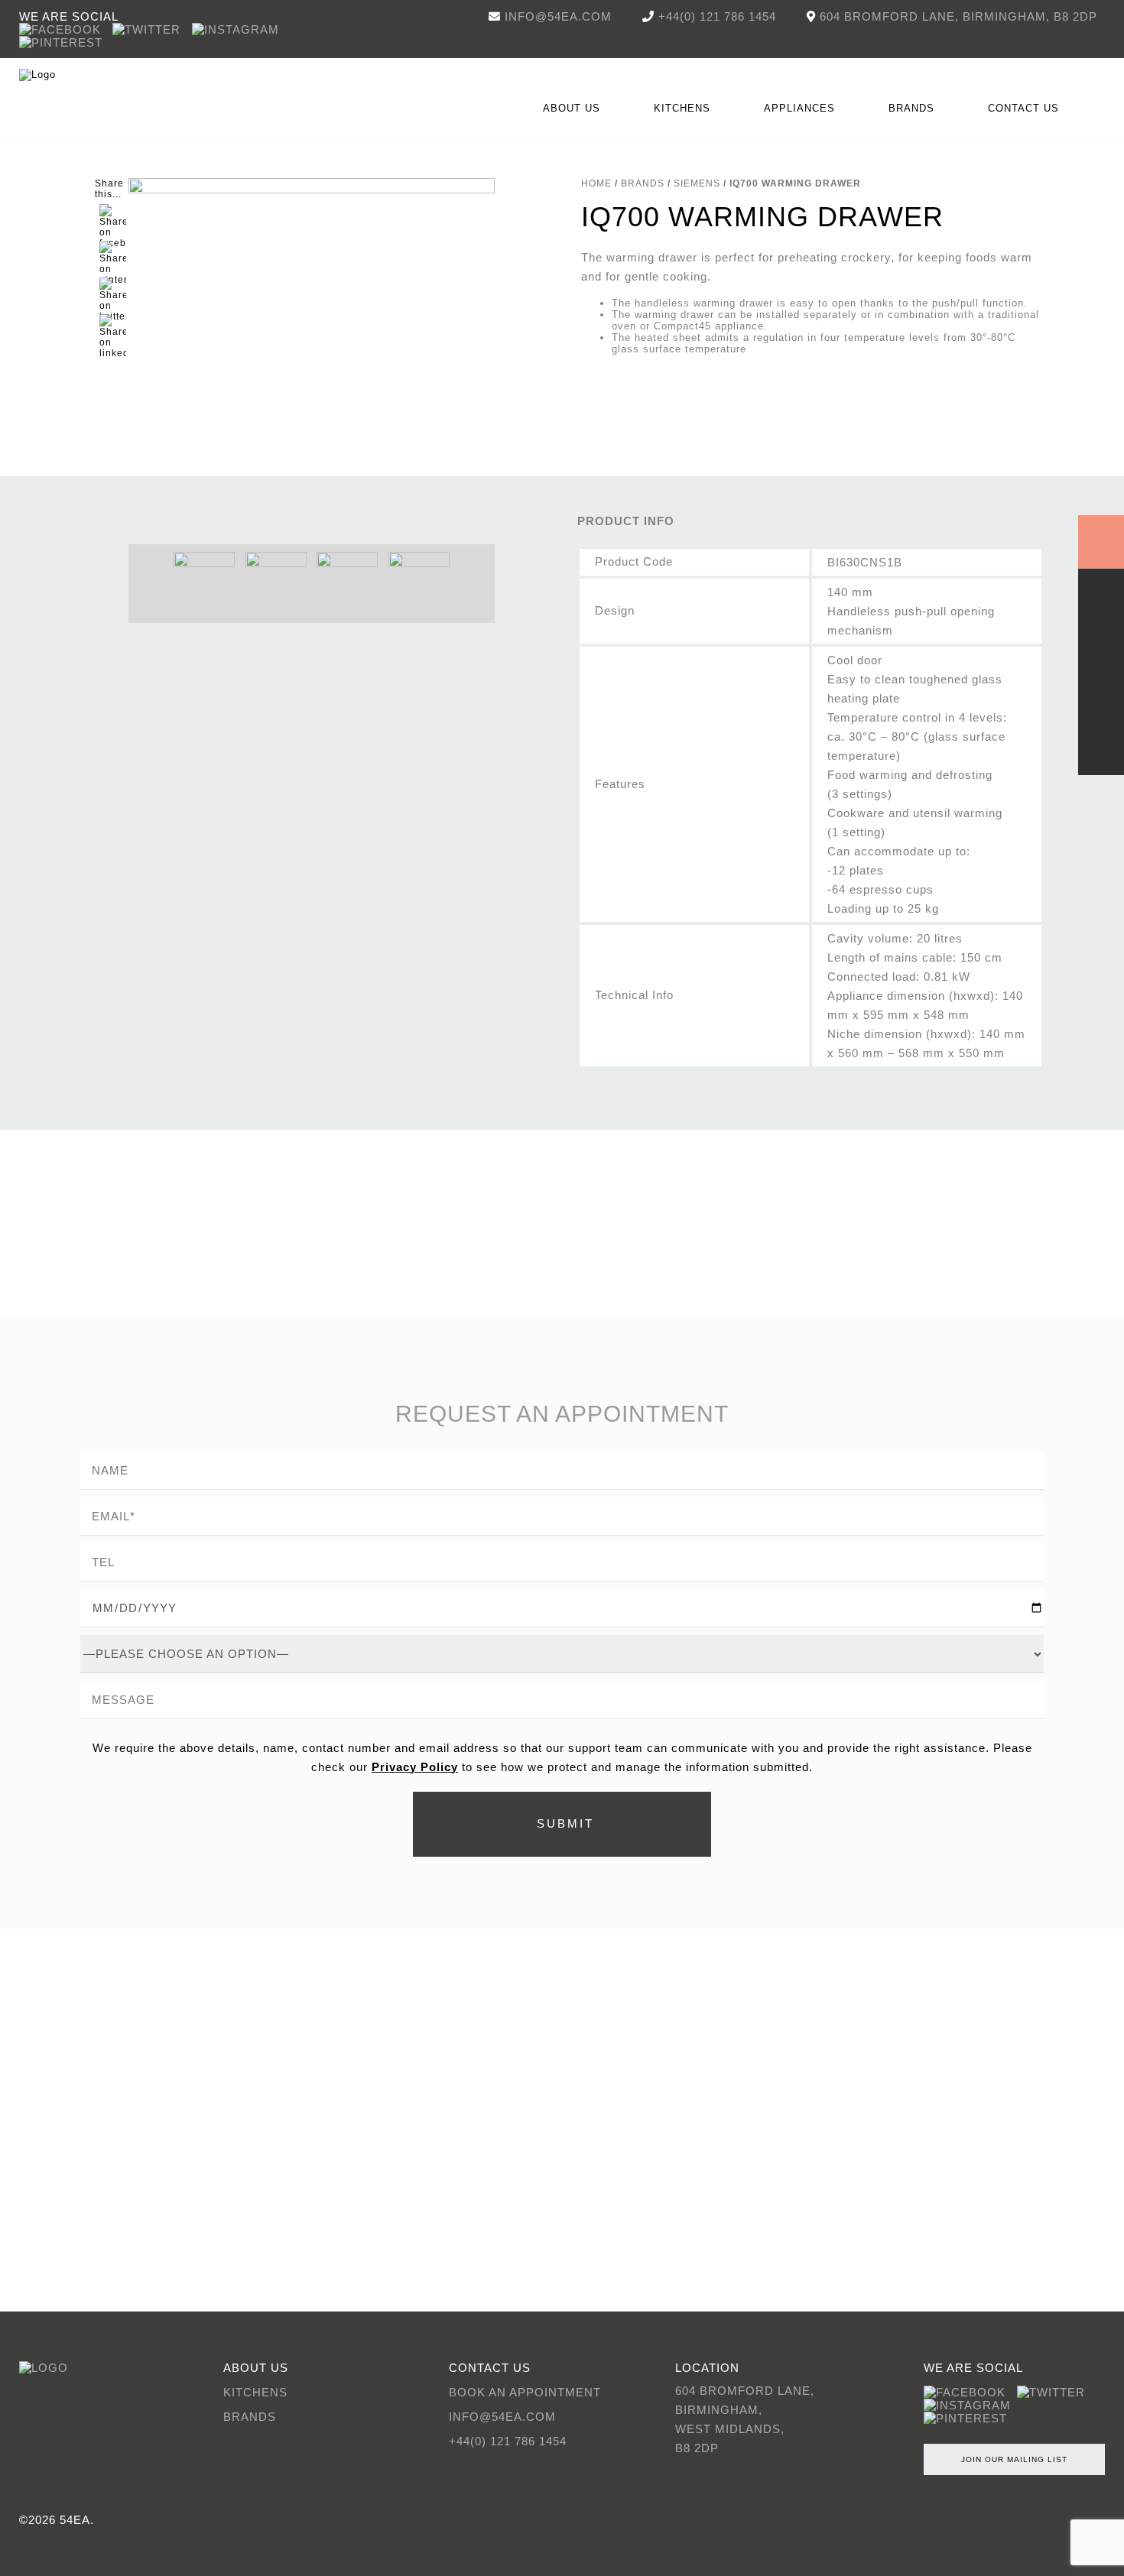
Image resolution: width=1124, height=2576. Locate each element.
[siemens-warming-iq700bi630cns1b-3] (419, 582)
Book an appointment (525, 2392)
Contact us (490, 2368)
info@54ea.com (558, 16)
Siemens (697, 183)
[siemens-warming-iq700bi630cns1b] (312, 361)
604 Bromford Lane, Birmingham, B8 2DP (958, 16)
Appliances (799, 108)
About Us (572, 108)
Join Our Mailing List (1014, 2459)
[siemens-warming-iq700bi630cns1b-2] (275, 582)
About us (256, 2368)
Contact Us (1023, 108)
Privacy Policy (415, 1767)
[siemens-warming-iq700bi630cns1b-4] (347, 582)
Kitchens (255, 2392)
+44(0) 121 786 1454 (717, 16)
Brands (911, 108)
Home (596, 183)
